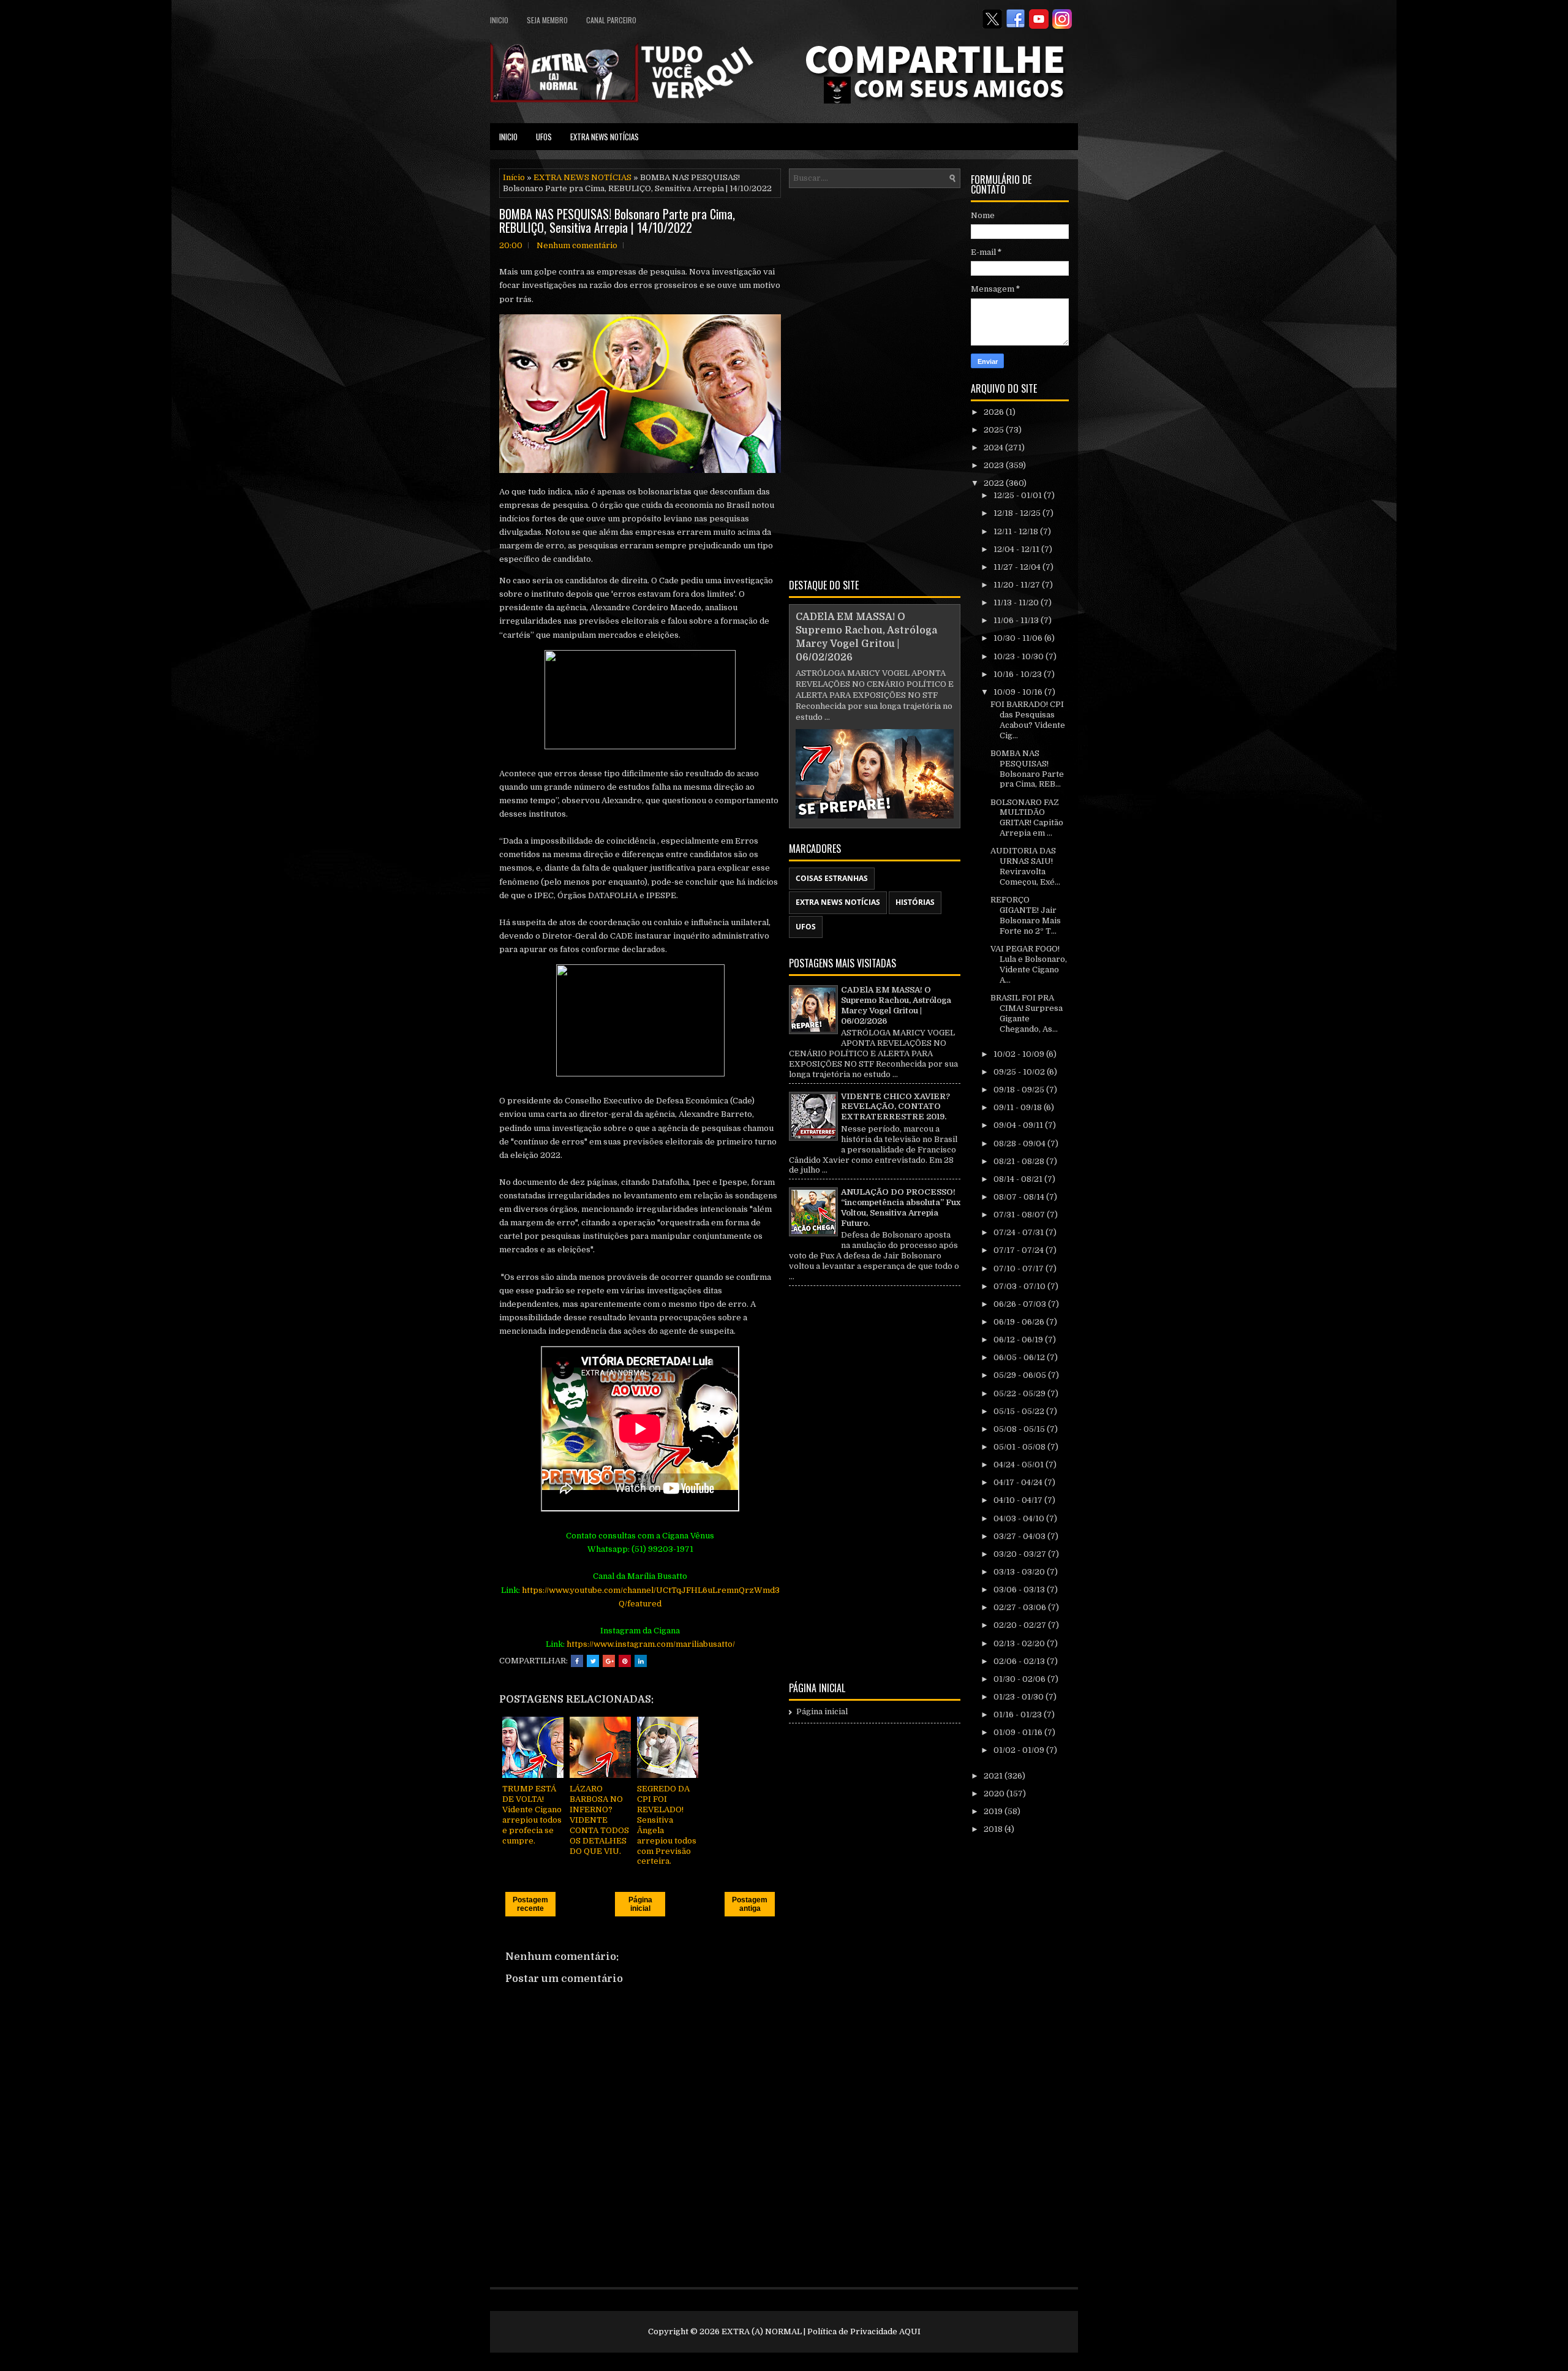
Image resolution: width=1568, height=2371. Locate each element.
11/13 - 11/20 (1017, 603)
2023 (995, 465)
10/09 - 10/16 (1019, 692)
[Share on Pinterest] (625, 1661)
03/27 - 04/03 (1020, 1536)
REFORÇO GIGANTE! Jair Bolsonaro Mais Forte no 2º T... (1026, 915)
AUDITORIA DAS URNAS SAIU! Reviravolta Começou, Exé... (1025, 866)
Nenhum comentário (577, 245)
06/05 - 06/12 (1020, 1357)
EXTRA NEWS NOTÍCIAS (605, 137)
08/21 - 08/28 (1020, 1161)
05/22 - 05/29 (1020, 1393)
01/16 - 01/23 (1019, 1715)
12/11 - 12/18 (1017, 531)
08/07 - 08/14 (1020, 1197)
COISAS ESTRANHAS (832, 878)
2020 (995, 1794)
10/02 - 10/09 (1020, 1054)
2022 (995, 483)
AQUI (910, 2331)
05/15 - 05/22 (1020, 1411)
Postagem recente (530, 1904)
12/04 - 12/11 (1017, 549)
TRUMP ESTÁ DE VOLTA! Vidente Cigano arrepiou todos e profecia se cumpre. (532, 1814)
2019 (994, 1811)
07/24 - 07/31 (1020, 1232)
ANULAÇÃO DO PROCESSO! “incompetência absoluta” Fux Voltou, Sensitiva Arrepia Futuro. (901, 1208)
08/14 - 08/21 (1019, 1179)
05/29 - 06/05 (1021, 1375)
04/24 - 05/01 (1020, 1465)
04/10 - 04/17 (1019, 1500)
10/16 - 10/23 (1019, 674)
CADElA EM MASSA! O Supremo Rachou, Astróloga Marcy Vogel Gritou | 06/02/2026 (896, 1005)
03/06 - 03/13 (1020, 1590)
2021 (994, 1776)
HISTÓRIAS (915, 902)
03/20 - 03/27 (1021, 1554)
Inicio (499, 20)
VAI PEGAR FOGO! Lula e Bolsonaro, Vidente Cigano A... (1029, 964)
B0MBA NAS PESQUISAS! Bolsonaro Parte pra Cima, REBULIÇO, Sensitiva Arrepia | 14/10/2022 (617, 221)
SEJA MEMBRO (547, 20)
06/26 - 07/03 (1021, 1304)
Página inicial (640, 1904)
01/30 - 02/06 (1020, 1679)
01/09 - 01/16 (1019, 1732)
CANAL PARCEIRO (611, 20)
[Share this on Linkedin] (641, 1661)
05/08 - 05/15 (1020, 1429)
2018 (994, 1829)
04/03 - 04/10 (1020, 1518)
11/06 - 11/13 (1017, 620)
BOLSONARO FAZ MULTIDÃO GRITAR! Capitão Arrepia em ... (1027, 818)
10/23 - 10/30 (1020, 656)
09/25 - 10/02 (1020, 1072)
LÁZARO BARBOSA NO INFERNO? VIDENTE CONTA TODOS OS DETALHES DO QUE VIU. (599, 1820)
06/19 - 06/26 (1020, 1322)
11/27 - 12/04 (1018, 567)
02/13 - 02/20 (1020, 1643)
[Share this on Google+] (609, 1661)
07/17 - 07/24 (1020, 1250)
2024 (994, 448)
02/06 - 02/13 (1020, 1661)
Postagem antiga (750, 1904)
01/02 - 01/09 (1020, 1750)
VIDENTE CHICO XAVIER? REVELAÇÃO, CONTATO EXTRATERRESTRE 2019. (895, 1107)
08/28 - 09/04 (1020, 1144)
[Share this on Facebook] (577, 1661)
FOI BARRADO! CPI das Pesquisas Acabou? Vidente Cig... (1028, 720)
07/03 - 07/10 (1020, 1286)
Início (514, 177)
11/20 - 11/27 (1018, 585)
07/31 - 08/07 (1020, 1215)
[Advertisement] (875, 381)
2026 (995, 412)
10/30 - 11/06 (1019, 638)
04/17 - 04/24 (1019, 1482)
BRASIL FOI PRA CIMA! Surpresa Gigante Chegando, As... (1027, 1013)
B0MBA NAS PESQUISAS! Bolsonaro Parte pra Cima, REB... (1027, 769)
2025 (995, 430)
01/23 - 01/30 (1020, 1697)
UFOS (544, 137)
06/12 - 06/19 (1019, 1340)
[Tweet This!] (593, 1661)
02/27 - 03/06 (1021, 1607)
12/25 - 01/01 (1019, 495)
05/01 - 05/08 (1020, 1447)
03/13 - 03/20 (1020, 1572)
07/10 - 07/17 (1020, 1269)
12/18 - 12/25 (1018, 513)
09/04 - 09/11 (1019, 1125)
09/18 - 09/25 (1020, 1090)
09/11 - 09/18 (1019, 1107)
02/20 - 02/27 (1021, 1625)
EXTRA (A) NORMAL (762, 2331)
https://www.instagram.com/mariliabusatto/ (651, 1644)
